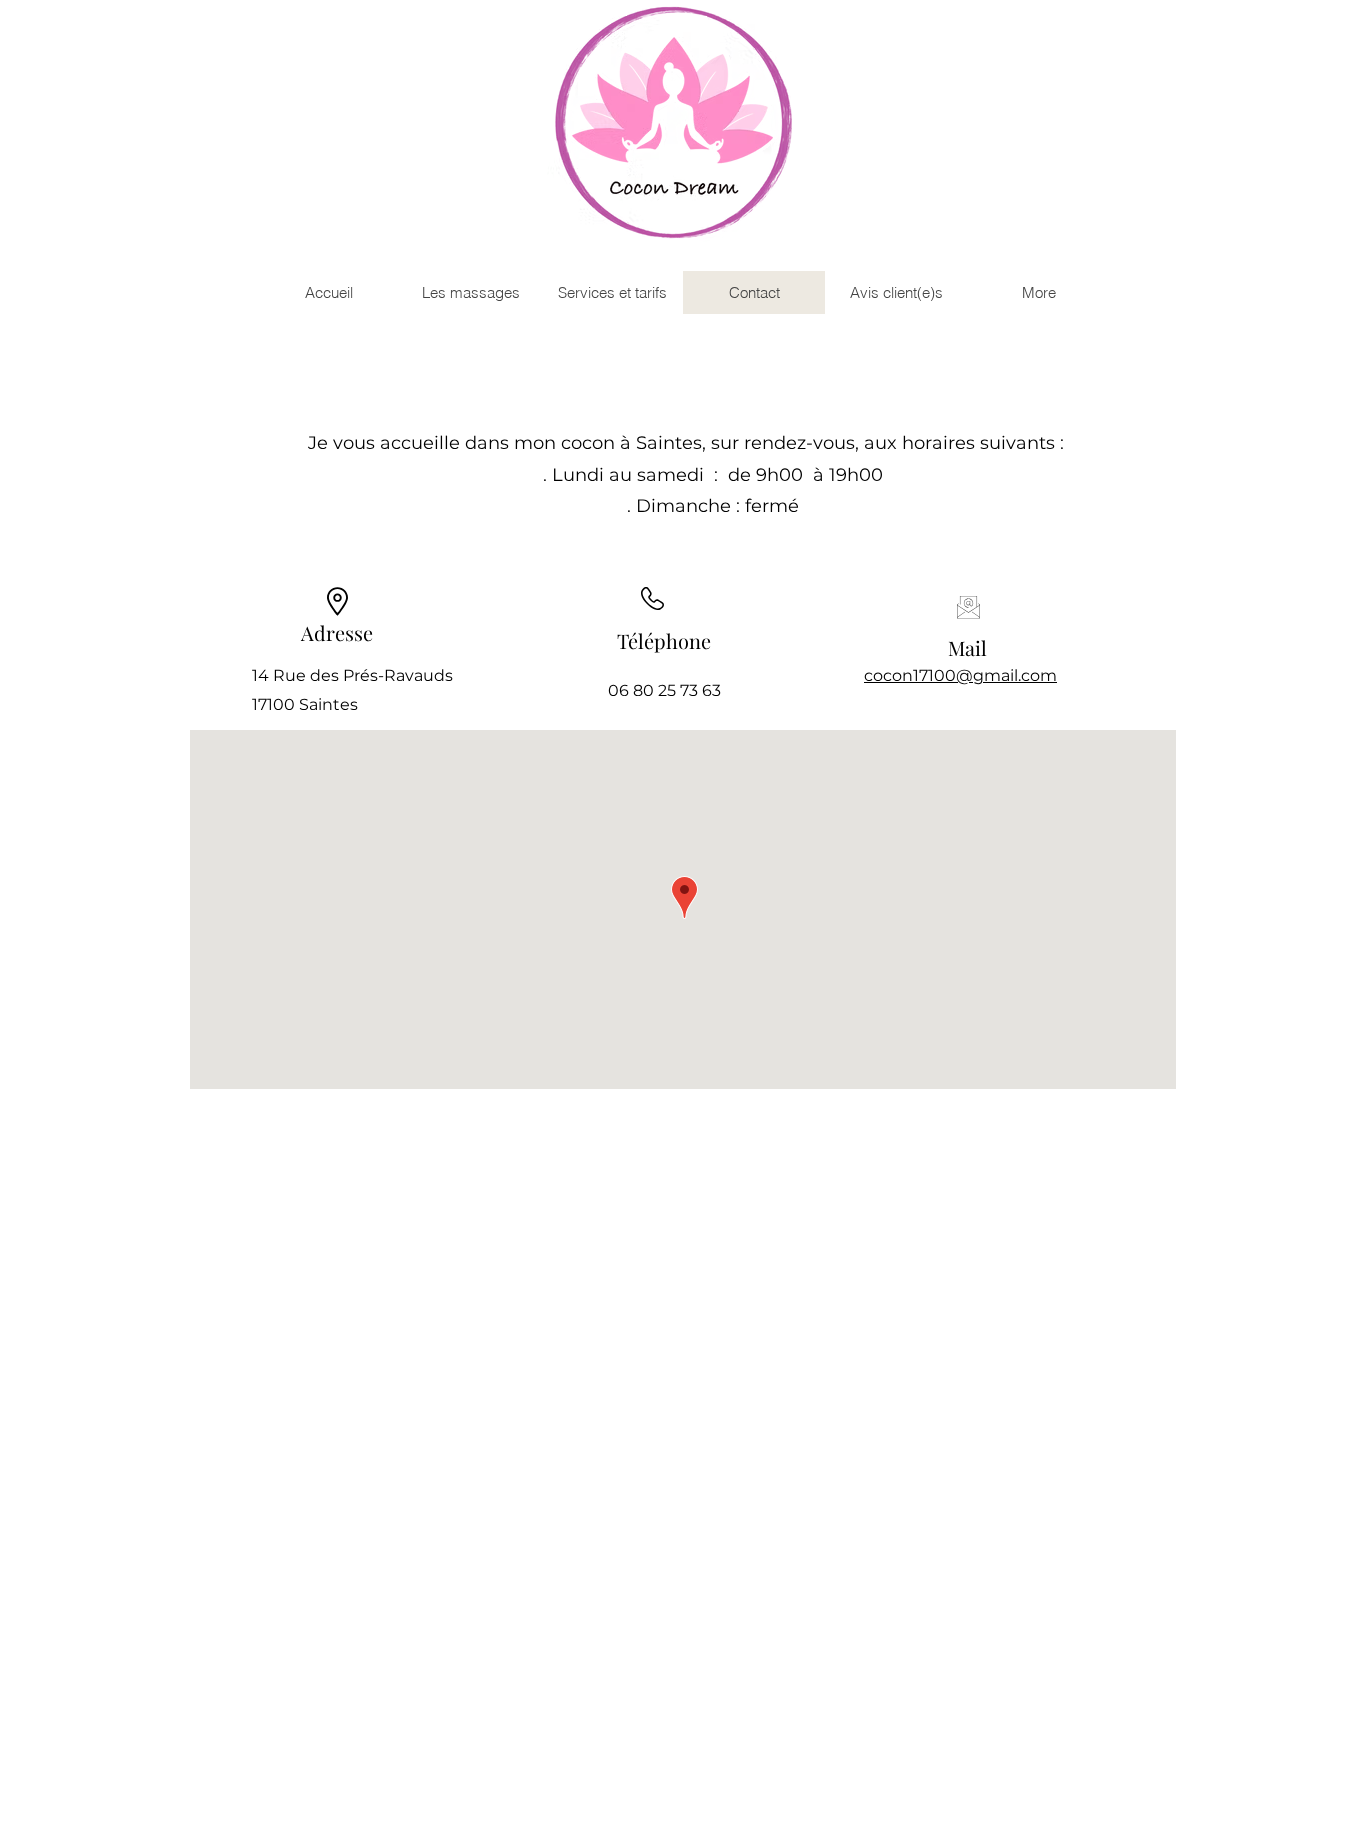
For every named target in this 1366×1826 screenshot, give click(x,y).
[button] (470, 292)
